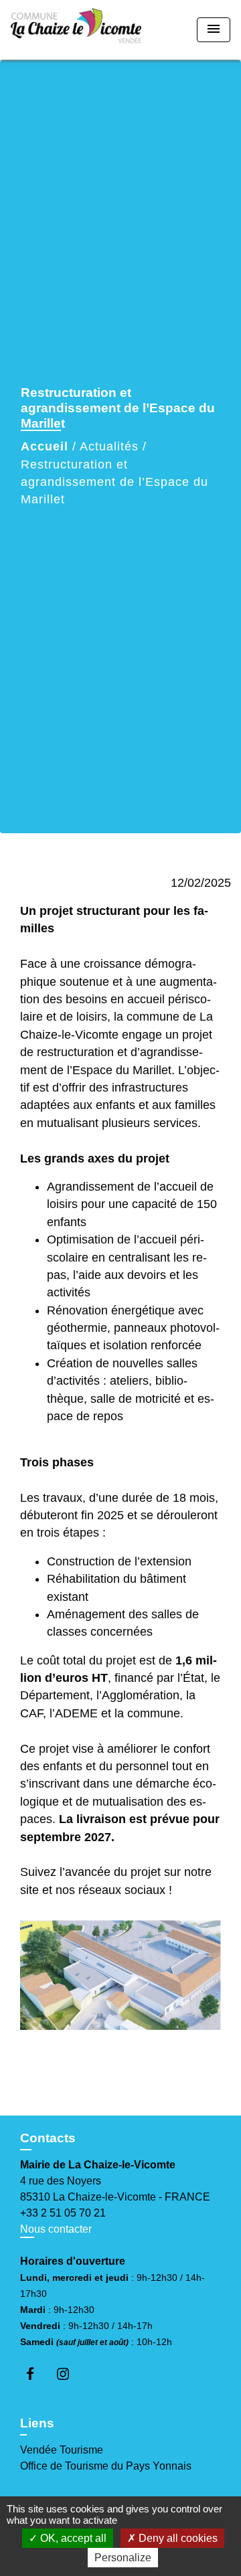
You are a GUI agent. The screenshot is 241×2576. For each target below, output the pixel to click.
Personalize (123, 2558)
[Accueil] (76, 30)
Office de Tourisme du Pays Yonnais (106, 2466)
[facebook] (36, 2374)
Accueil (45, 446)
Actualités (109, 446)
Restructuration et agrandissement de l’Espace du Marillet (114, 482)
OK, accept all (72, 2538)
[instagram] (69, 2374)
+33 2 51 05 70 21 (63, 2213)
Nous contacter (56, 2229)
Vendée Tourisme (62, 2450)
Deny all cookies (177, 2538)
